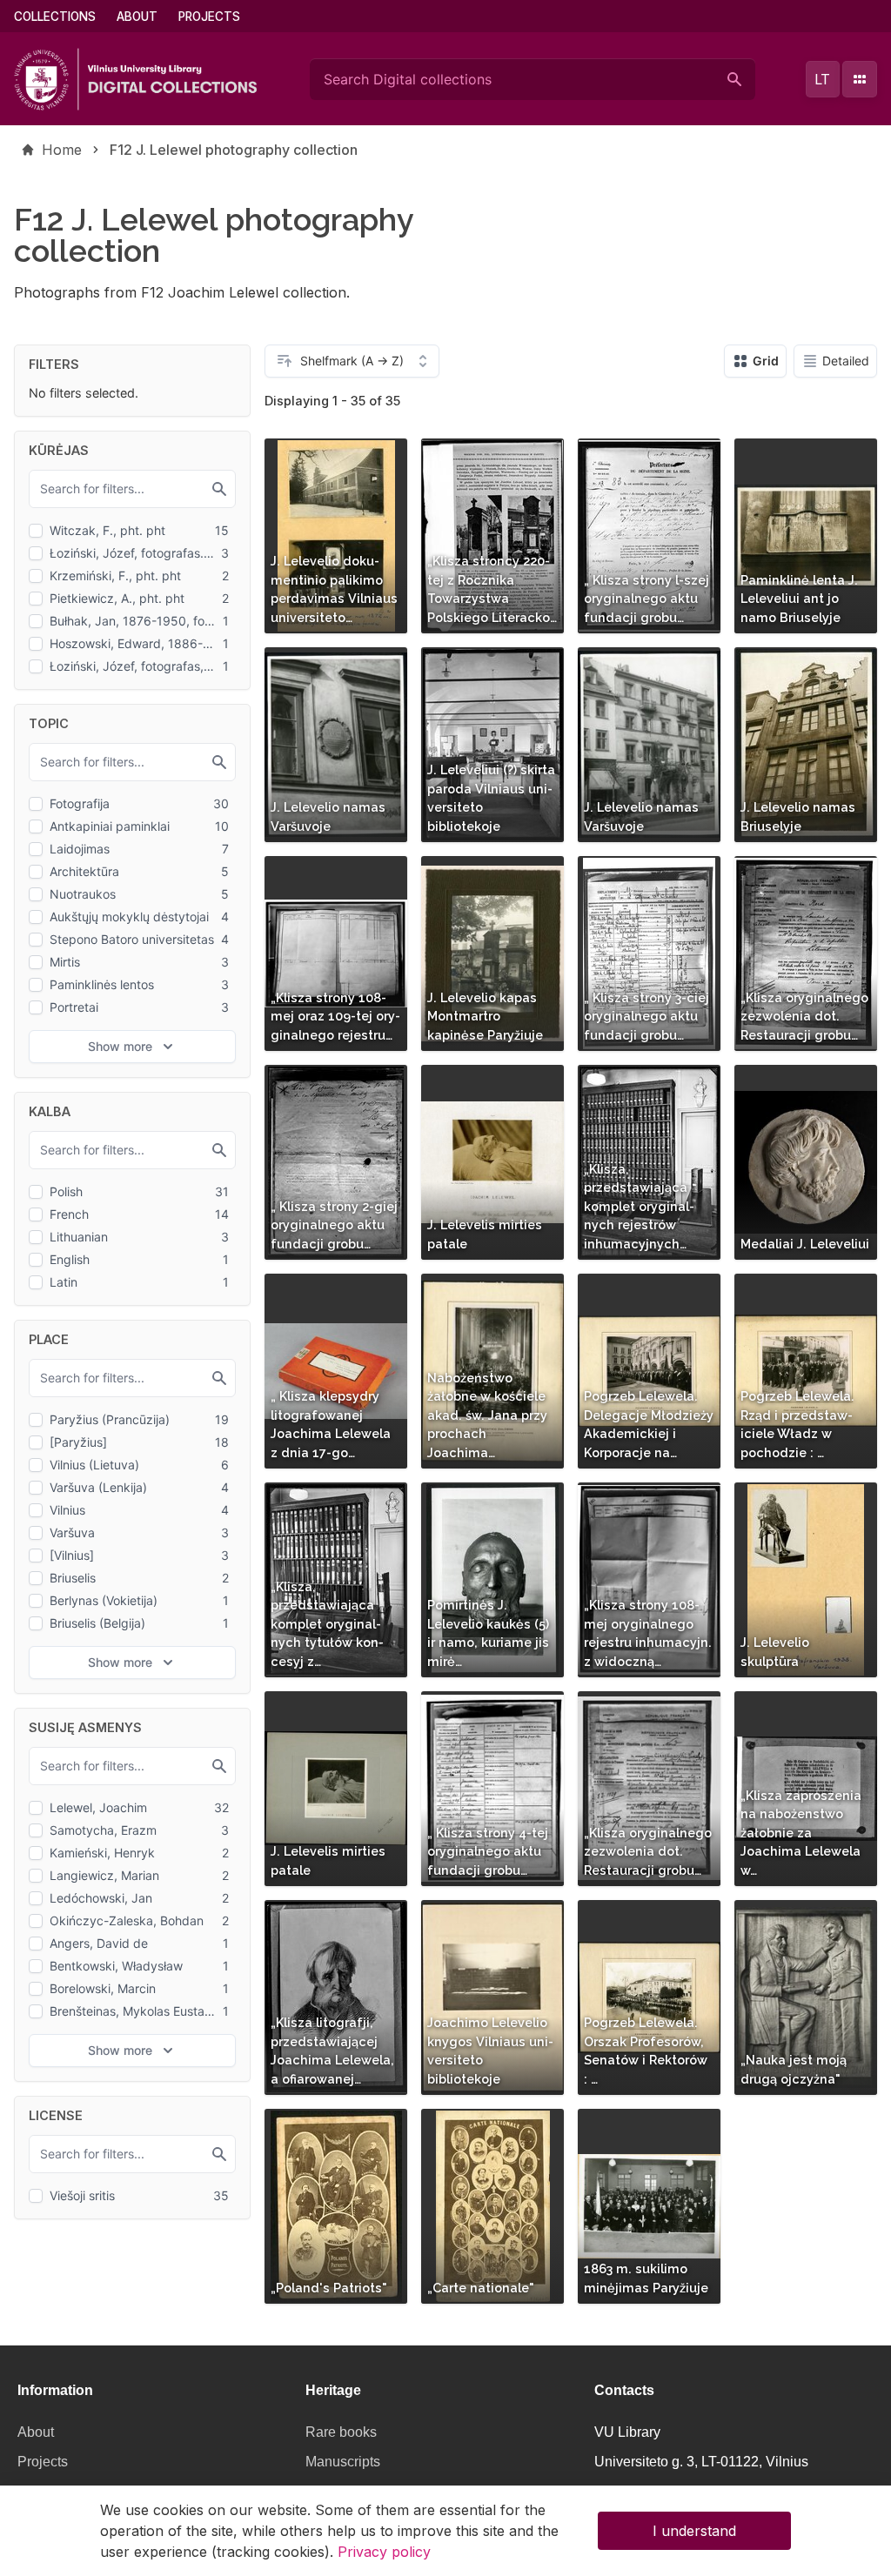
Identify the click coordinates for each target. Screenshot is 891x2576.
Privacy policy (384, 2552)
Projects (209, 17)
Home (62, 150)
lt (822, 79)
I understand (694, 2531)
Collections (55, 17)
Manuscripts (343, 2462)
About (137, 17)
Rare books (341, 2432)
